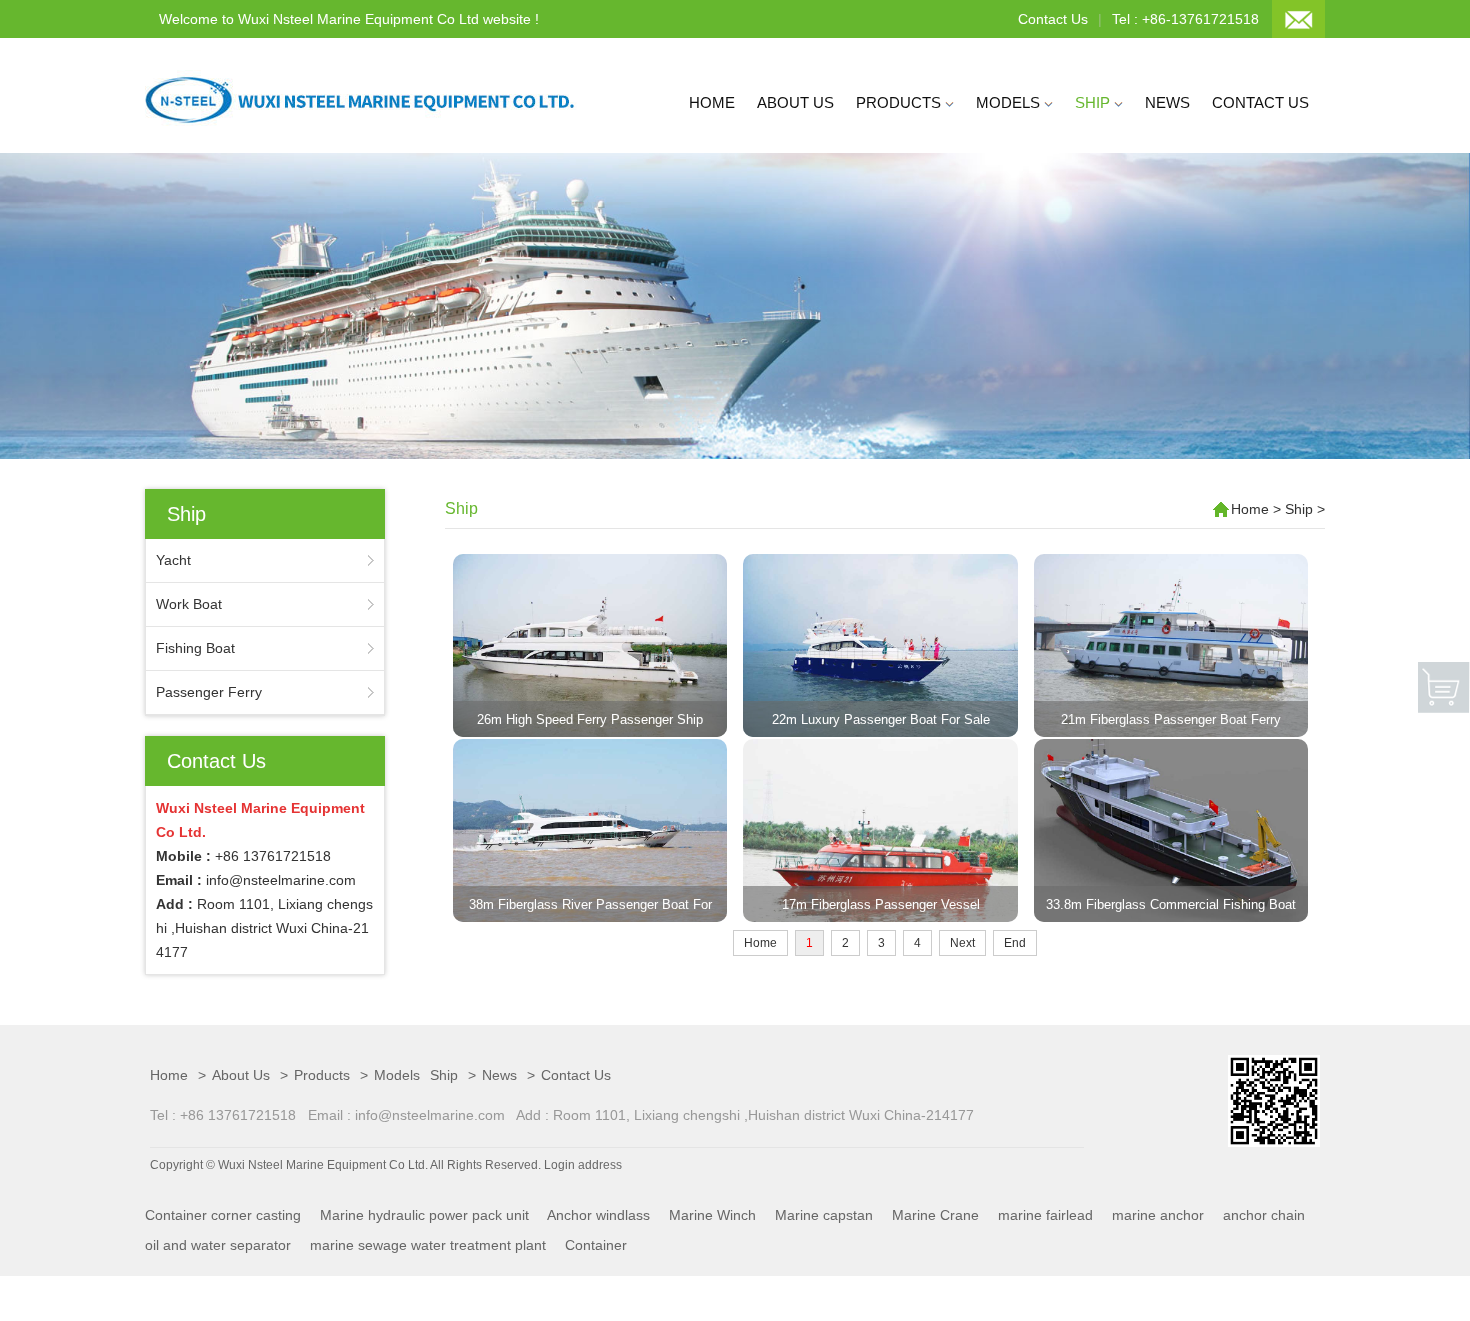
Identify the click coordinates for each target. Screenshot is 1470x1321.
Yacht (173, 560)
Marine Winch (712, 1215)
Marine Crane (935, 1215)
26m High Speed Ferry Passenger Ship (590, 719)
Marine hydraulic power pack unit (424, 1215)
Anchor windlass (598, 1215)
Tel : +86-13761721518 (1185, 19)
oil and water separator (218, 1245)
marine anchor (1158, 1215)
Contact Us (1053, 19)
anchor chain (1264, 1215)
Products (900, 102)
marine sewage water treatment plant (428, 1245)
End (1015, 943)
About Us (795, 102)
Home (712, 102)
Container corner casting (223, 1215)
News (1167, 102)
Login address (583, 1165)
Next (962, 943)
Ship (1094, 102)
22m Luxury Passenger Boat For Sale (881, 719)
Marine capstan (824, 1215)
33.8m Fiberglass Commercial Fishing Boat (1171, 904)
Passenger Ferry (209, 692)
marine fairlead (1045, 1215)
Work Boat (189, 604)
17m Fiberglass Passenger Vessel (881, 904)
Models (1010, 102)
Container (596, 1245)
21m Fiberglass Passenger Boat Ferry (1171, 719)
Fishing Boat (195, 648)
